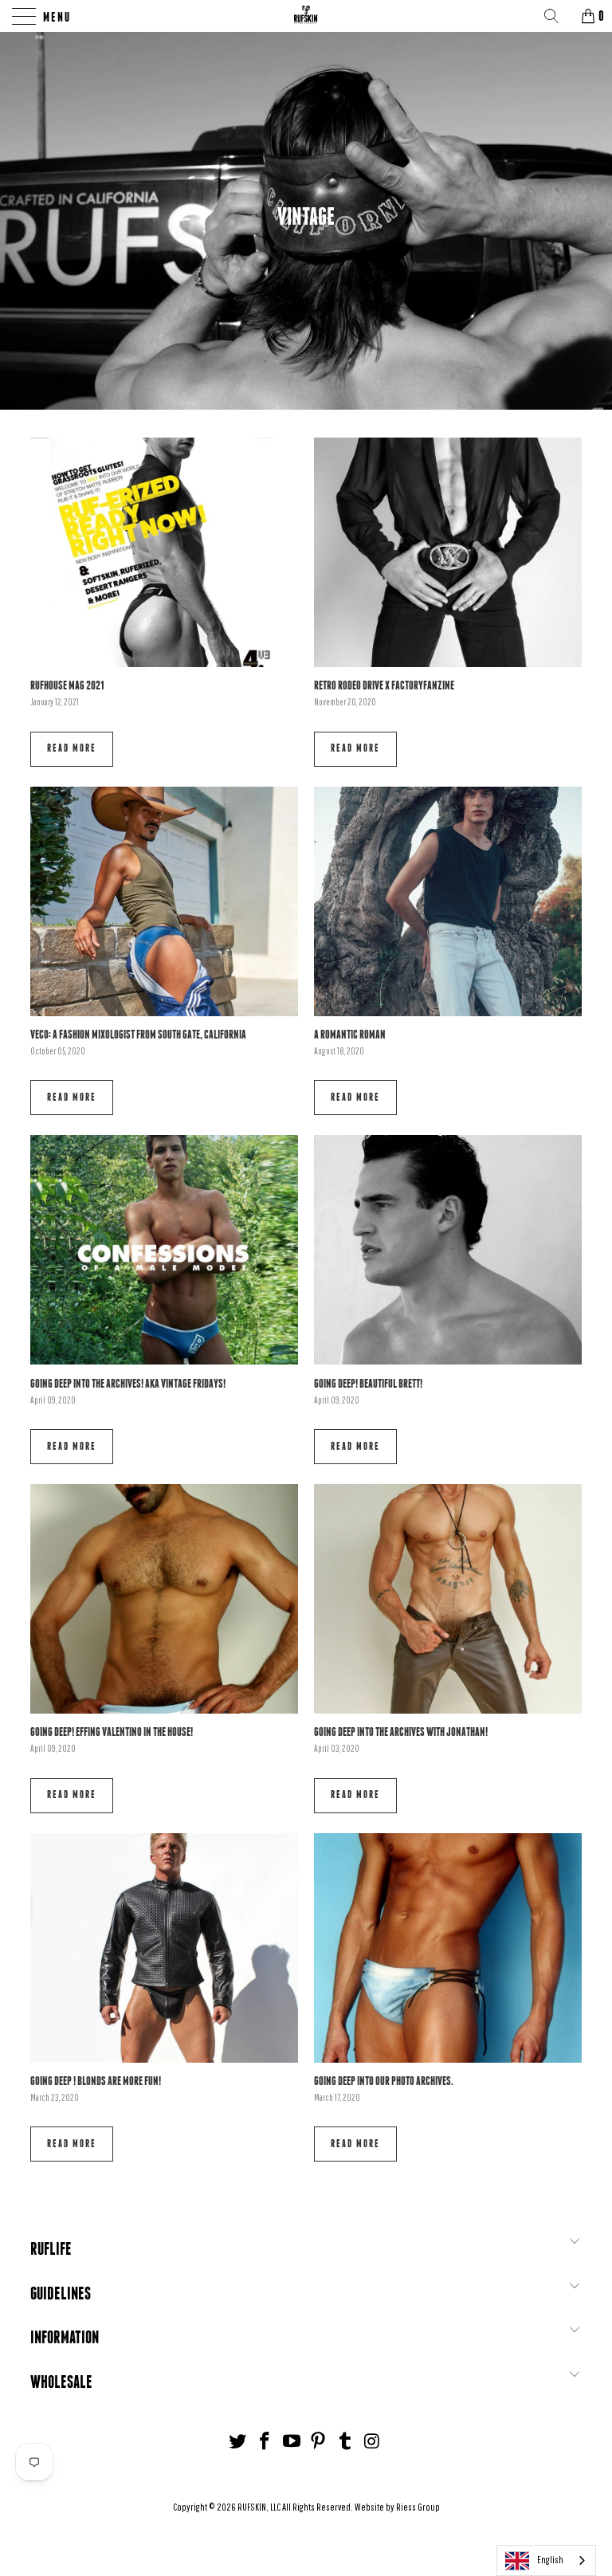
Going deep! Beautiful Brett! (368, 1383)
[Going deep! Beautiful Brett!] (448, 1250)
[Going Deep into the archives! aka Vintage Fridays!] (164, 1250)
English (550, 2560)
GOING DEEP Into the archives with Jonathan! (401, 1732)
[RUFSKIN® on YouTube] (292, 2442)
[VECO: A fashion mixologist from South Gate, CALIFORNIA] (164, 901)
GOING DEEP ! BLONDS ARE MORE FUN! (96, 2081)
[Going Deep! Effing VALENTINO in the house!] (164, 1599)
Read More (72, 748)
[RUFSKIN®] (306, 16)
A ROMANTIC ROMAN (350, 1034)
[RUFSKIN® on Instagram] (372, 2442)
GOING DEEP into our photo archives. (384, 2081)
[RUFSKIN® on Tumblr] (346, 2442)
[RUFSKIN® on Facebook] (265, 2442)
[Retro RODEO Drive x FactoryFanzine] (448, 552)
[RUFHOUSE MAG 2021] (164, 552)
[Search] (557, 16)
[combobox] (546, 2560)
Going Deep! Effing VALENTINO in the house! (112, 1732)
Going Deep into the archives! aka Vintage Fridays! (128, 1383)
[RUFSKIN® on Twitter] (238, 2442)
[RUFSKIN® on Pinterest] (319, 2442)
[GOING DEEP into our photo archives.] (448, 1948)
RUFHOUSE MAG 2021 (67, 685)
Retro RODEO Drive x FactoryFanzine (384, 685)
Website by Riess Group (397, 2507)
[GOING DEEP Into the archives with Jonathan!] (448, 1599)
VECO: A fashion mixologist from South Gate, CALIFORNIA (138, 1034)
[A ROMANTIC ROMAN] (448, 901)
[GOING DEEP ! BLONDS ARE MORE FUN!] (164, 1948)
